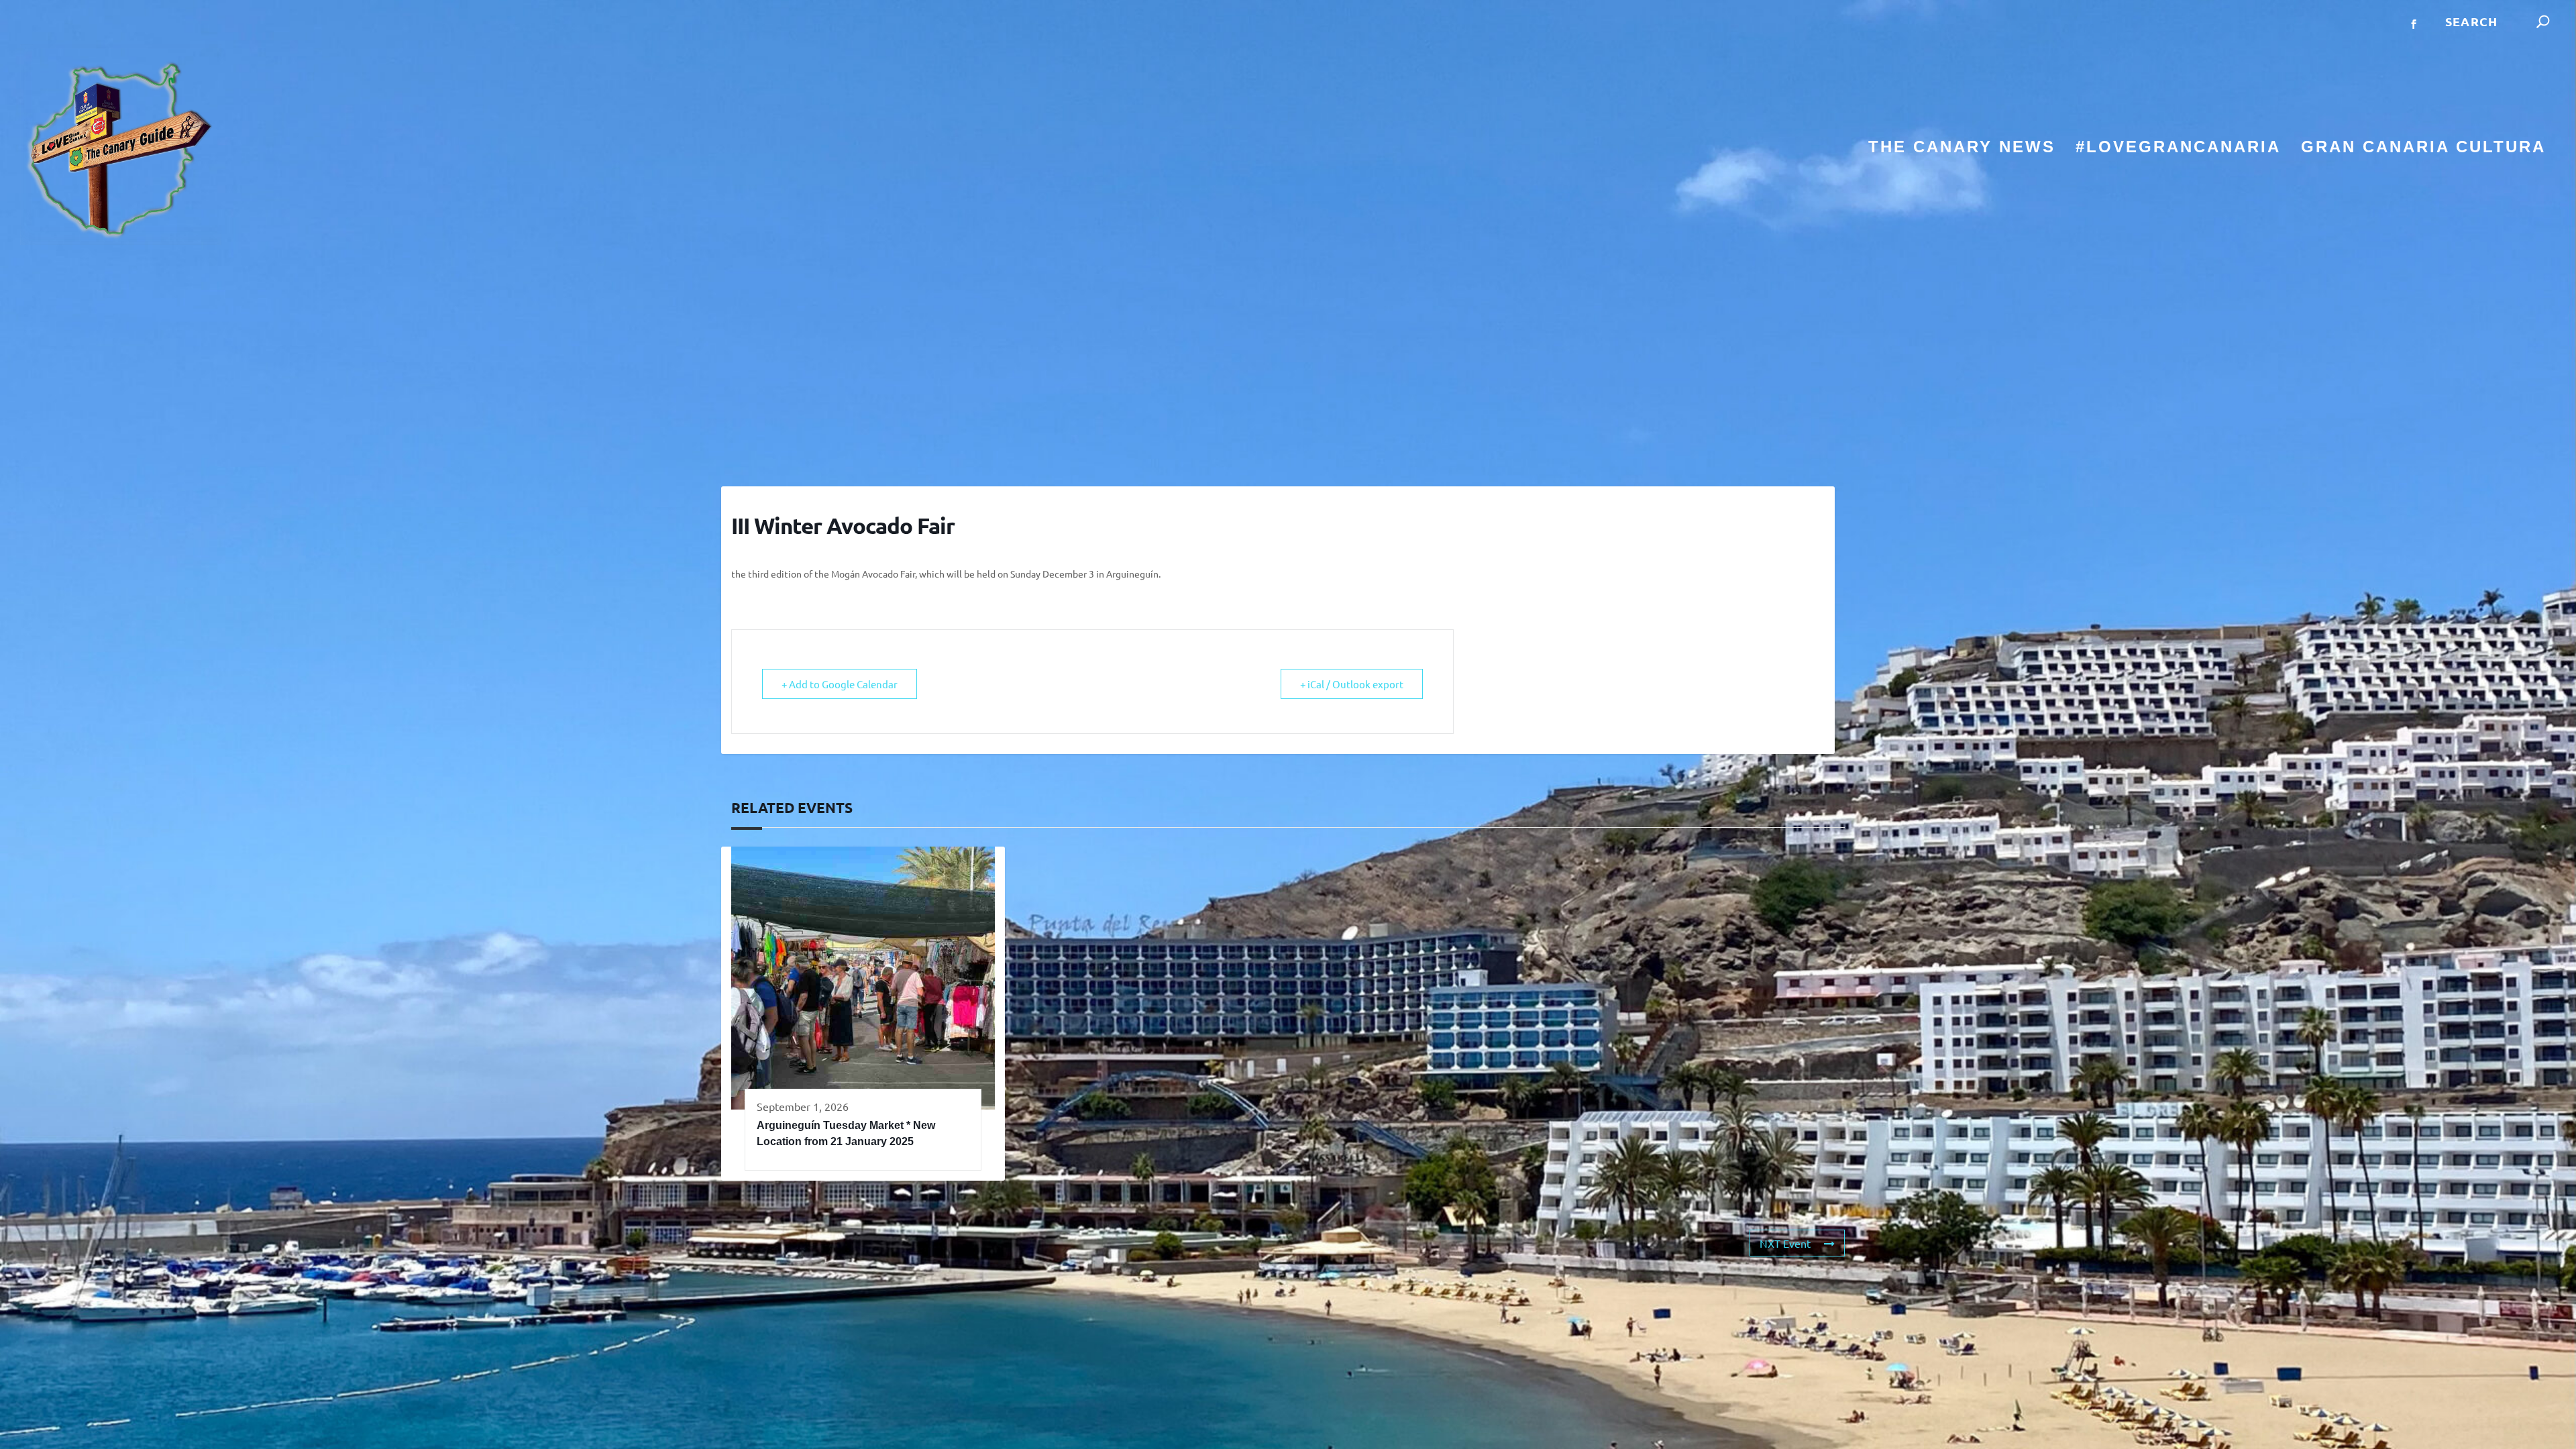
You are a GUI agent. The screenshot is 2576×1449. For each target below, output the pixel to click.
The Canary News (1962, 149)
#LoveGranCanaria (2178, 149)
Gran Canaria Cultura (2423, 149)
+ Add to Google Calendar (840, 684)
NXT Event (1785, 1243)
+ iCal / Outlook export (1352, 684)
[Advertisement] (1288, 366)
